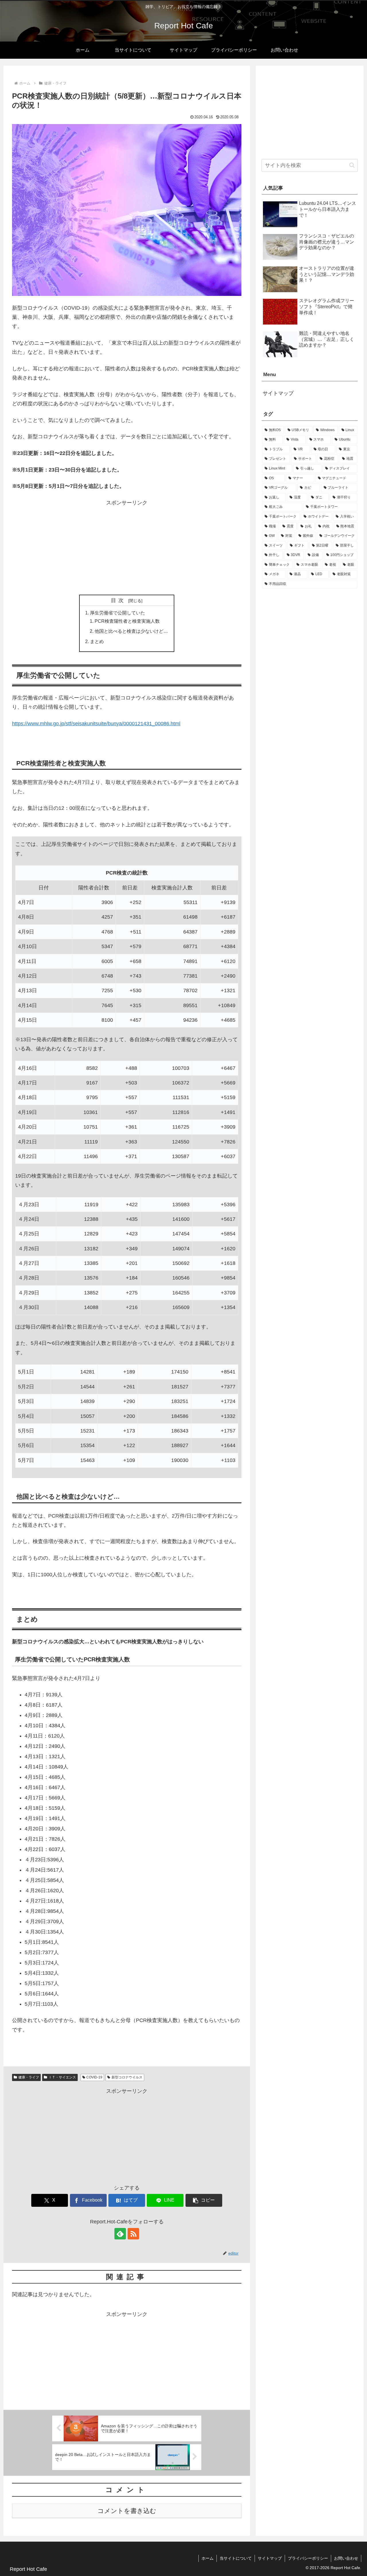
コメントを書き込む (127, 2511)
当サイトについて (236, 2558)
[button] (204, 2200)
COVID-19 (94, 2077)
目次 (119, 600)
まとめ (97, 641)
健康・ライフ (29, 2077)
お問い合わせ (346, 2558)
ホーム (208, 2558)
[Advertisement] (127, 547)
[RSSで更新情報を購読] (133, 2234)
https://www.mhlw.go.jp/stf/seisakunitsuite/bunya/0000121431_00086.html (96, 724)
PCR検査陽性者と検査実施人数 (127, 621)
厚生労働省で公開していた (118, 613)
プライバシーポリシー (308, 2558)
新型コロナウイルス (127, 2077)
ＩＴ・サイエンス (62, 2077)
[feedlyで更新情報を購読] (120, 2234)
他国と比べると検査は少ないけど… (131, 631)
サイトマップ (278, 393)
